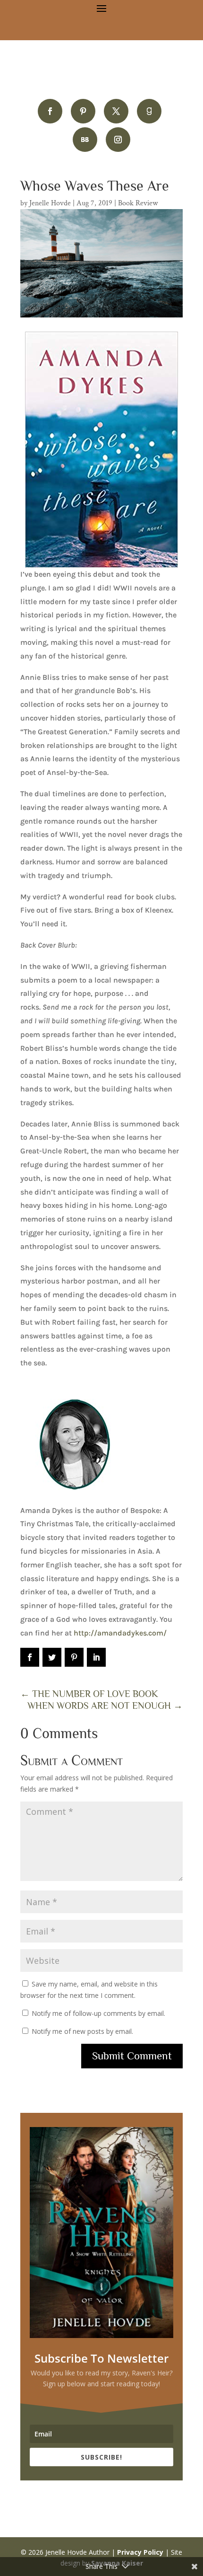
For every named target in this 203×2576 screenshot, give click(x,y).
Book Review (138, 203)
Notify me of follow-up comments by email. (98, 2013)
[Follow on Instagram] (118, 140)
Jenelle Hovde (50, 203)
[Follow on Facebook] (50, 111)
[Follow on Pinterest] (83, 111)
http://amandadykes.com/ (120, 1633)
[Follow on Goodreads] (149, 111)
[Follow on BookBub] (85, 140)
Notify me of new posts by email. (82, 2031)
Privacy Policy (140, 2552)
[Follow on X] (116, 111)
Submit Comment (132, 2056)
